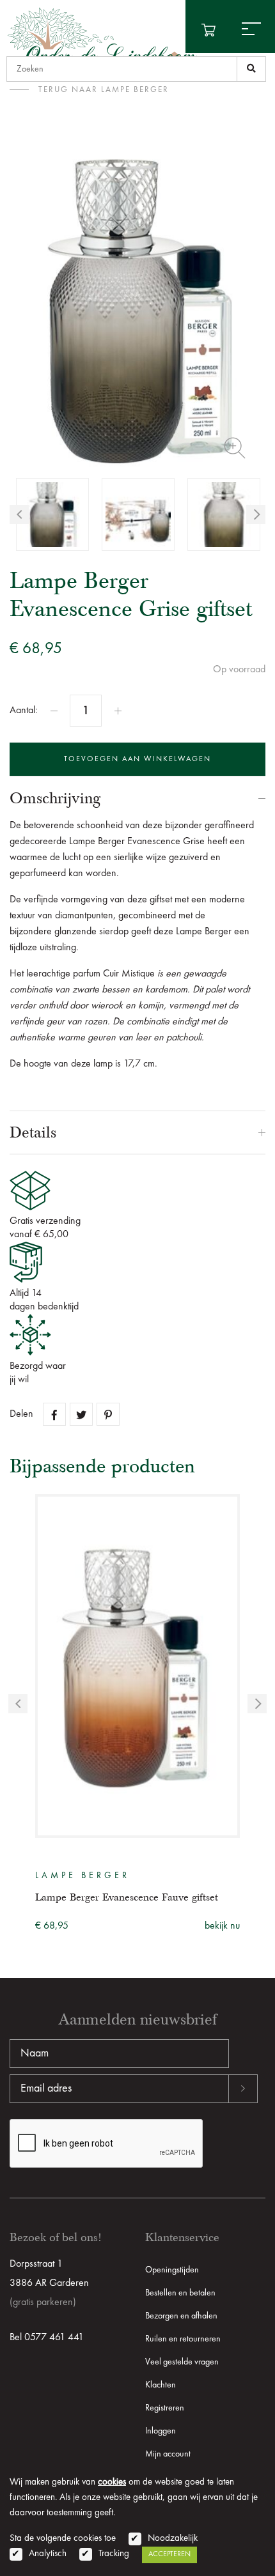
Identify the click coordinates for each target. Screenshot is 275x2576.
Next (256, 514)
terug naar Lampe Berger (104, 90)
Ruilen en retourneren (183, 2339)
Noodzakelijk (173, 2539)
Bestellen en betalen (180, 2293)
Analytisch (48, 2554)
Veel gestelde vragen (182, 2362)
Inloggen (161, 2431)
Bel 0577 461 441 (47, 2338)
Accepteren (169, 2554)
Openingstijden (172, 2270)
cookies (112, 2482)
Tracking (114, 2554)
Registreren (165, 2408)
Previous (19, 514)
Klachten (161, 2385)
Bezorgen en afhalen (181, 2316)
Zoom (235, 448)
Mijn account (168, 2454)
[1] (251, 69)
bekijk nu (222, 1926)
